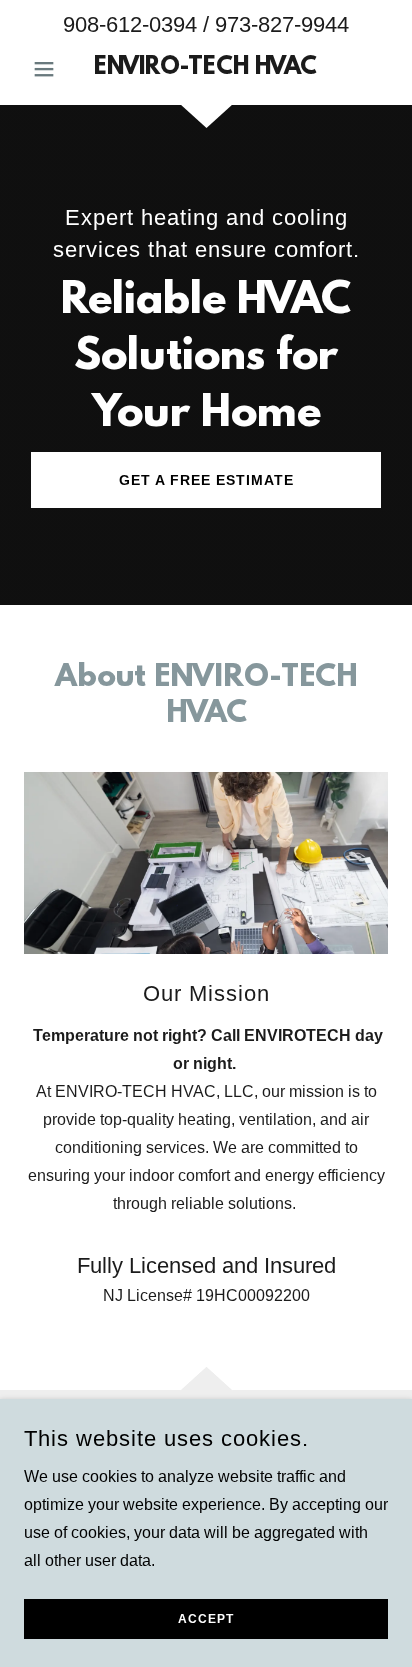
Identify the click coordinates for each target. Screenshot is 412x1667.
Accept (206, 1619)
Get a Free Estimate (206, 480)
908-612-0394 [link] (130, 24)
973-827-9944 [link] (282, 24)
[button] (51, 69)
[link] (206, 69)
